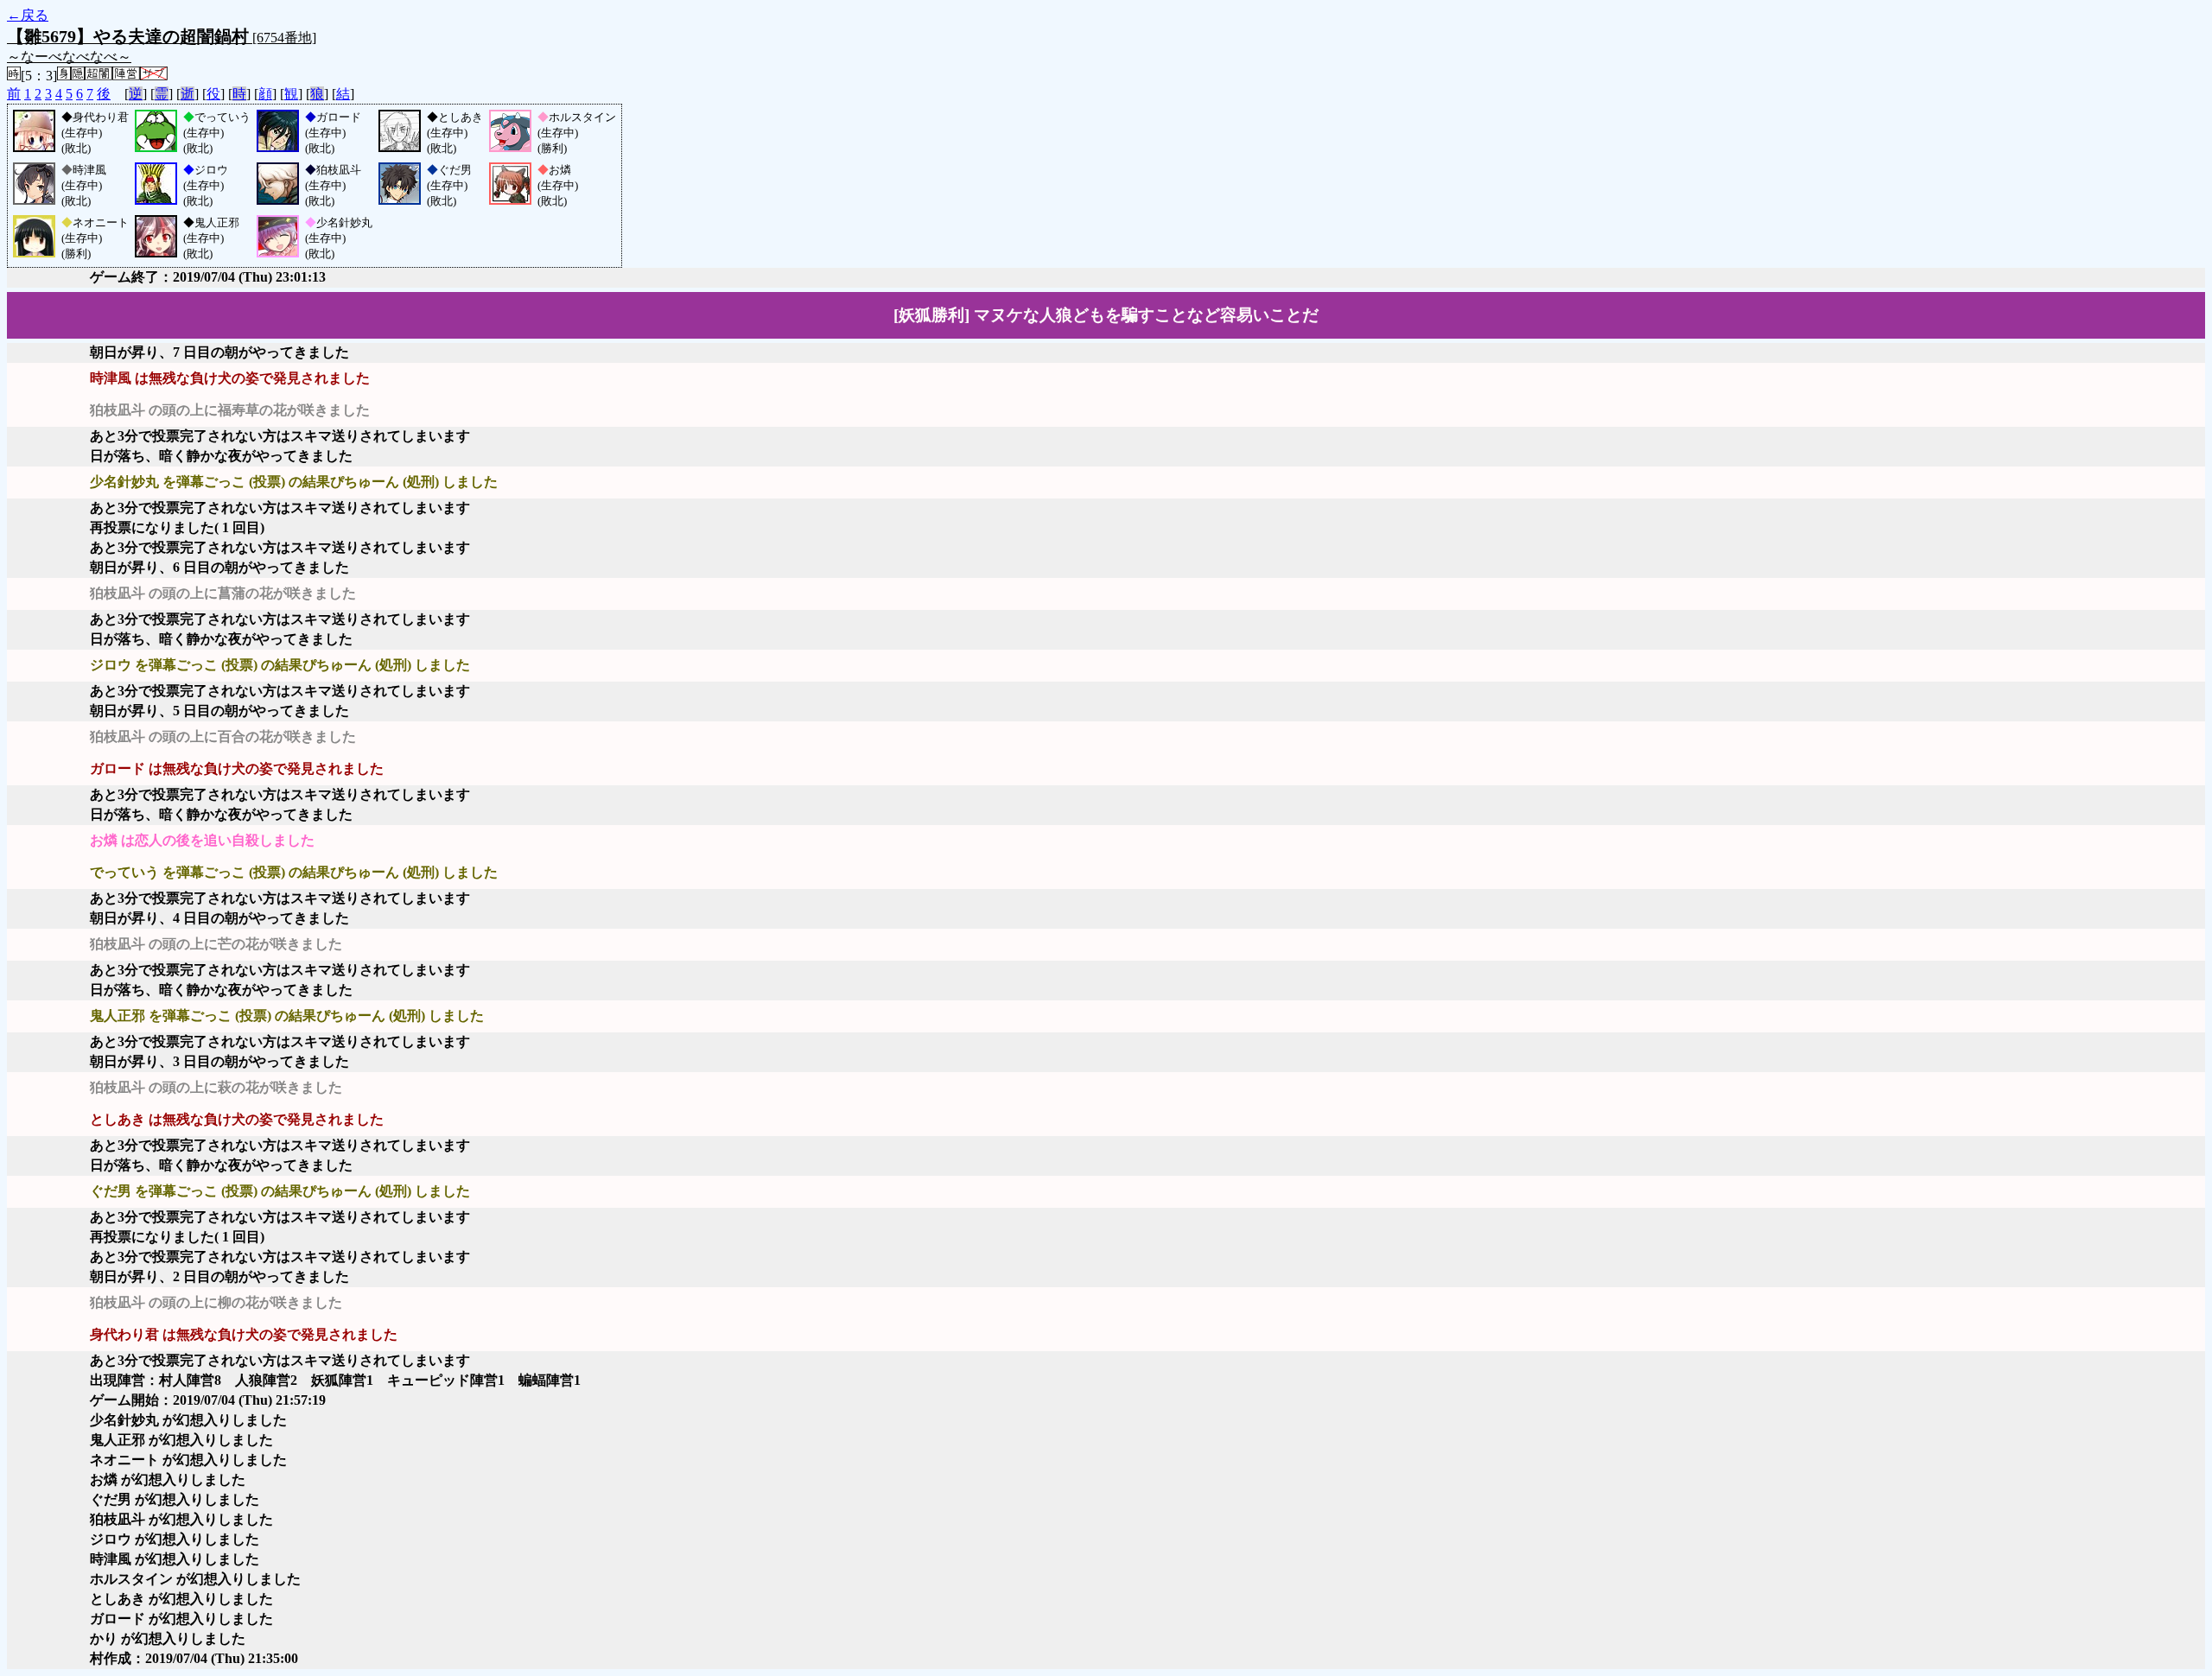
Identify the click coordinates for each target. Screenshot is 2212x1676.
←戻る (28, 15)
